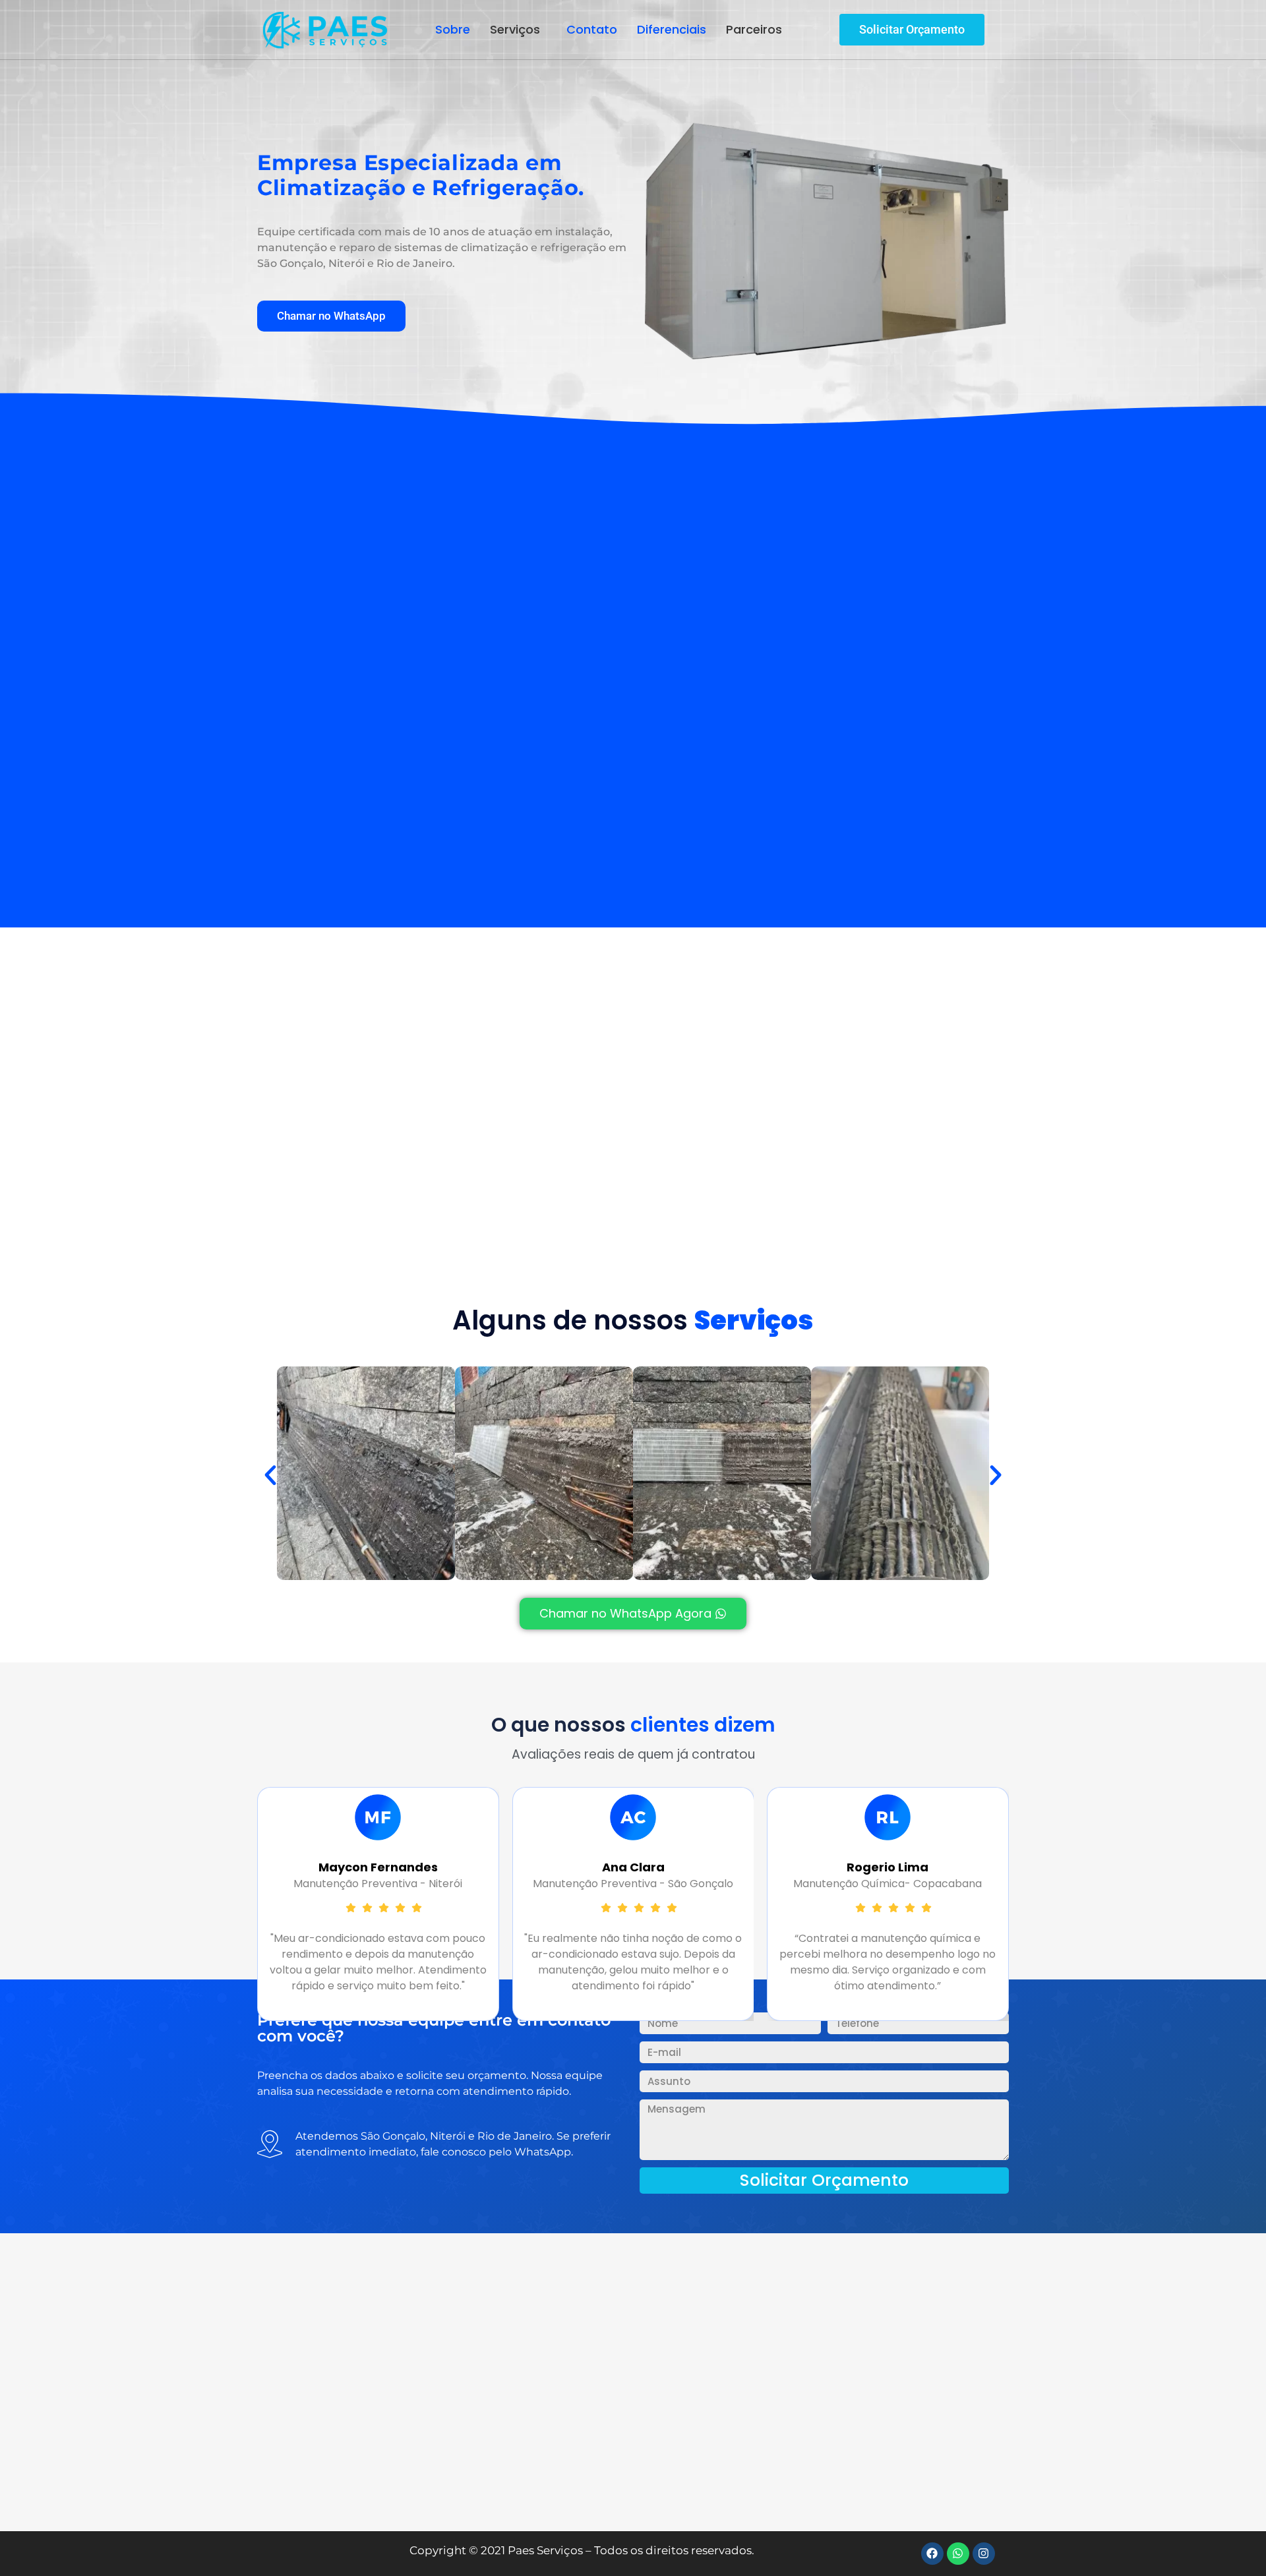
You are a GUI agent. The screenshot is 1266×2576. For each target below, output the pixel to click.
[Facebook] (932, 2554)
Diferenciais (672, 29)
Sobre (453, 29)
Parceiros (754, 29)
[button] (518, 30)
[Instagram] (984, 2554)
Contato (592, 29)
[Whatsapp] (958, 2554)
